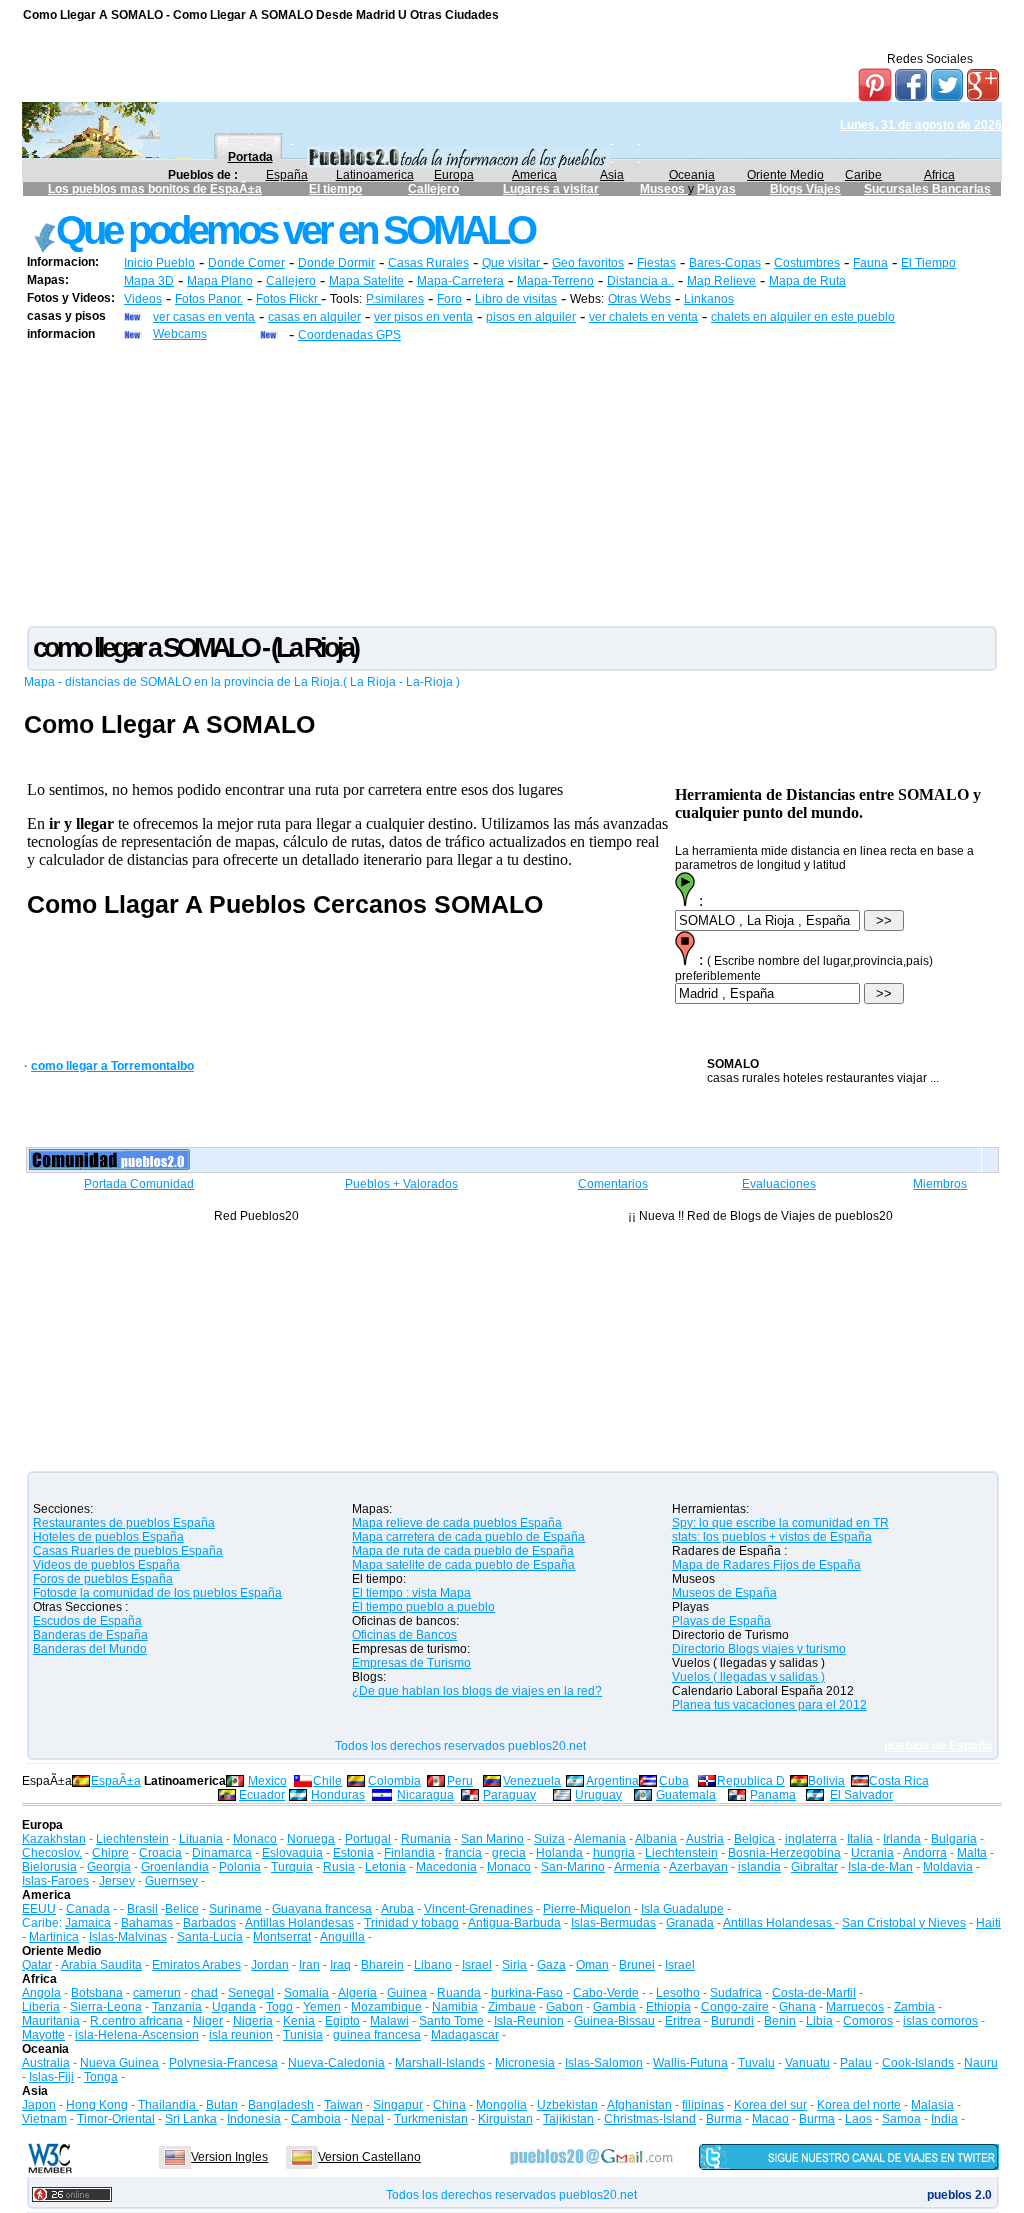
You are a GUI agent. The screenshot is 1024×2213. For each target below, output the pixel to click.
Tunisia (303, 2035)
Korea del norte (859, 2105)
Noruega (311, 1839)
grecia (509, 1853)
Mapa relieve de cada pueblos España (457, 1523)
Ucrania (872, 1853)
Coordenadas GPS (349, 335)
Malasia (932, 2105)
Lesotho (678, 1993)
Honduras (338, 1795)
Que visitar (512, 263)
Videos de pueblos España (106, 1565)
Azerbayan (698, 1867)
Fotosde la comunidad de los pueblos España (157, 1593)
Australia (46, 2063)
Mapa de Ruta (807, 281)
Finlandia (409, 1853)
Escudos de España (87, 1621)
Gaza (551, 1965)
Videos (143, 299)
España (287, 175)
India (944, 2119)
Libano (433, 1965)
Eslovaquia (292, 1853)
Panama (773, 1795)
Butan (222, 2105)
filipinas (703, 2105)
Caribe (863, 175)
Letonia (385, 1867)
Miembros (940, 1184)
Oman (592, 1965)
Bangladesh (281, 2105)
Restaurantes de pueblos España (124, 1523)
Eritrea (683, 2021)
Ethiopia (668, 2007)
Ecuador (262, 1795)
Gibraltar (814, 1867)
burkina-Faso (527, 1993)
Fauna (870, 263)
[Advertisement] (512, 483)
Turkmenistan (431, 2119)
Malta (972, 1853)
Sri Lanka (191, 2119)
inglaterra (811, 1839)
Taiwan (343, 2105)
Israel (477, 1965)
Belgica (754, 1839)
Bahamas (147, 1923)
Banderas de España (90, 1635)
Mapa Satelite (366, 281)
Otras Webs (639, 299)
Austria (705, 1839)
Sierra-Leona (106, 2007)
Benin (780, 2021)
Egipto (342, 2021)
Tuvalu (756, 2063)
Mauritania (51, 2021)
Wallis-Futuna (690, 2063)
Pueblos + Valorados (401, 1184)
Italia (860, 1839)
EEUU (39, 1909)
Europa (454, 175)
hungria (614, 1853)
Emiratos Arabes (196, 1965)
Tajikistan (568, 2119)
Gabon (564, 2007)
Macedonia (446, 1867)
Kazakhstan (54, 1839)
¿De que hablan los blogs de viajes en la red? (477, 1691)
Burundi (732, 2021)
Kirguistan (505, 2119)
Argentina (612, 1781)
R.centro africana (136, 2021)
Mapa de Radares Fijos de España (766, 1565)
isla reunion (241, 2035)
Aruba (397, 1909)
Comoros (868, 2021)
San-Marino (573, 1867)
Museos (664, 189)
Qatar (37, 1965)
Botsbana (97, 1993)
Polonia (240, 1867)
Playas (716, 189)
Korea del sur (770, 2105)
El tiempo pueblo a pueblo (423, 1607)
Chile (327, 1781)
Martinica (54, 1937)
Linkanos (709, 299)
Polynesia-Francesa (223, 2063)
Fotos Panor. (209, 299)
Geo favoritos (588, 263)
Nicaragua (425, 1795)
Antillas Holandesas (299, 1923)
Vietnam (44, 2119)
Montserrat (282, 1937)
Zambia (914, 2007)
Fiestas (656, 263)
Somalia (306, 1993)
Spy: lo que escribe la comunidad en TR (780, 1523)
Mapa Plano (220, 281)
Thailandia (168, 2105)
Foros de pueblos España (103, 1579)
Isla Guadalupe (682, 1909)
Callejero (433, 189)
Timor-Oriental (116, 2119)
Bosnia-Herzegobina (784, 1853)
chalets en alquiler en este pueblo (803, 317)
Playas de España (721, 1621)
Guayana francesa (322, 1909)
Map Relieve (721, 281)
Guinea (407, 1993)
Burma (724, 2119)
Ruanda (459, 1993)
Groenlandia (175, 1867)
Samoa (901, 2119)
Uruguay (598, 1795)
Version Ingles (229, 2157)
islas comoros (940, 2021)
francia (463, 1853)
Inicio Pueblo (159, 263)
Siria (514, 1965)
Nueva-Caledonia (336, 2063)
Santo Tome (451, 2021)
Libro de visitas (516, 299)
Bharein (382, 1965)
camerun (157, 1993)
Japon (39, 2105)
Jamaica (88, 1923)
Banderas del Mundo (90, 1649)
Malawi (389, 2021)
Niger (208, 2021)
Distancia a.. (640, 281)
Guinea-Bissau (614, 2021)
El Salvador (861, 1795)
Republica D (751, 1781)
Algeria (357, 1993)
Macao (770, 2119)
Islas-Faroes (55, 1881)
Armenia (637, 1867)
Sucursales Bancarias (927, 189)
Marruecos (855, 2007)
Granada (690, 1923)
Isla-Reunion (529, 2021)
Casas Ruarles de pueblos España (128, 1551)
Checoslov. (52, 1853)
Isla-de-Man (880, 1867)
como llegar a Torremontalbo (112, 1066)
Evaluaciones (779, 1184)
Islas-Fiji (51, 2077)
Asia (612, 175)
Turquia (292, 1867)
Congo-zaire (735, 2007)
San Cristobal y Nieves (904, 1923)
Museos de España (724, 1593)
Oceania (692, 175)
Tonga (101, 2077)
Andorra (925, 1853)
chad (204, 1993)
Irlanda (902, 1839)
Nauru (981, 2063)
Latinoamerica (375, 175)
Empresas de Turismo (411, 1663)
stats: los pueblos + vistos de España (772, 1537)
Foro (449, 299)
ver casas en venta (204, 317)
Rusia (339, 1867)
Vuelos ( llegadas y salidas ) (748, 1677)
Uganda (234, 2007)
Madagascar (465, 2035)
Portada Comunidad (139, 1184)
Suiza (549, 1839)
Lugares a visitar (551, 189)
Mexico (267, 1781)
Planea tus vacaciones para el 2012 (769, 1705)
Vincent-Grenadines (478, 1909)
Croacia (160, 1853)
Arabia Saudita (101, 1965)
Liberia (41, 2007)
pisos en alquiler (531, 317)
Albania (656, 1839)
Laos (858, 2119)
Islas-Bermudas (613, 1923)
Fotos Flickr (288, 299)
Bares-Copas (725, 263)
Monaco (255, 1839)
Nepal (367, 2119)
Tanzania (177, 2007)
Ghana (797, 2007)
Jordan (270, 1965)
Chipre (110, 1853)
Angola (41, 1993)
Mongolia (501, 2105)
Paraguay (509, 1795)
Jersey (117, 1881)
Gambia (614, 2007)
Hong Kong (97, 2105)
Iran (309, 1965)
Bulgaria (954, 1839)
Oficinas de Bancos (404, 1635)
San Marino (492, 1839)
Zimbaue (512, 2007)
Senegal (251, 1993)
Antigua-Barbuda (514, 1923)
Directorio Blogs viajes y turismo (759, 1649)
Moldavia (948, 1867)
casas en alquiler (314, 317)
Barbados (209, 1923)
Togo (279, 2007)
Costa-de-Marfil (814, 1993)
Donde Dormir (336, 263)
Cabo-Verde (606, 1993)
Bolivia (826, 1781)
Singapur (398, 2105)
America (534, 175)
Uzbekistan (567, 2105)
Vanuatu (807, 2063)
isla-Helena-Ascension (137, 2035)
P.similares (395, 299)
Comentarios (613, 1184)
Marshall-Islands (440, 2063)
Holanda (559, 1853)
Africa (939, 175)
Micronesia (525, 2063)
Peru (460, 1781)
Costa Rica (899, 1781)
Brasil (142, 1909)
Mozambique (386, 2007)
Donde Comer (246, 263)
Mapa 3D (149, 281)
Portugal (368, 1839)
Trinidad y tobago (411, 1923)
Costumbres (807, 263)
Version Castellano (369, 2157)
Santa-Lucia (210, 1937)
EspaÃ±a (116, 1781)
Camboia (316, 2119)
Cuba (674, 1781)
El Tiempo (928, 263)
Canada (88, 1909)
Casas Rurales (428, 263)
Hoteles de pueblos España (108, 1537)
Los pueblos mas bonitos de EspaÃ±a (155, 189)
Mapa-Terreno (555, 281)
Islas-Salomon (604, 2063)
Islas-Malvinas (128, 1937)
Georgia (109, 1867)
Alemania (600, 1839)
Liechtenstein (132, 1839)
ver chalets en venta (643, 317)
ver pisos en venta (423, 317)
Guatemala (686, 1795)
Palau (856, 2063)
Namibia (455, 2007)
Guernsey (171, 1881)
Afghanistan (639, 2105)
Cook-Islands (918, 2063)
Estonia (353, 1853)
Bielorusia (49, 1867)
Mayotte (43, 2035)
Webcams (180, 334)
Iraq (340, 1965)
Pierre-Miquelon (587, 1909)
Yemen (322, 2007)
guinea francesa (377, 2035)
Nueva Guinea (119, 2063)
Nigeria (253, 2021)
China (449, 2105)
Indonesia (254, 2119)
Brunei (637, 1965)
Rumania (426, 1839)
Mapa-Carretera (460, 281)
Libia (819, 2021)
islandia (759, 1867)
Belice (182, 1909)
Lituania (201, 1839)
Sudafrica (736, 1993)
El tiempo (335, 189)
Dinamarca (222, 1853)
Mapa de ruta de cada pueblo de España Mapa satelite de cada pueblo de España (463, 1558)
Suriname (235, 1909)
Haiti (988, 1923)
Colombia (394, 1781)
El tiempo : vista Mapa (411, 1593)
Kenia (299, 2021)
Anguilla (342, 1937)
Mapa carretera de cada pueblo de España (468, 1537)
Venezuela (532, 1781)
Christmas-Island (650, 2119)
